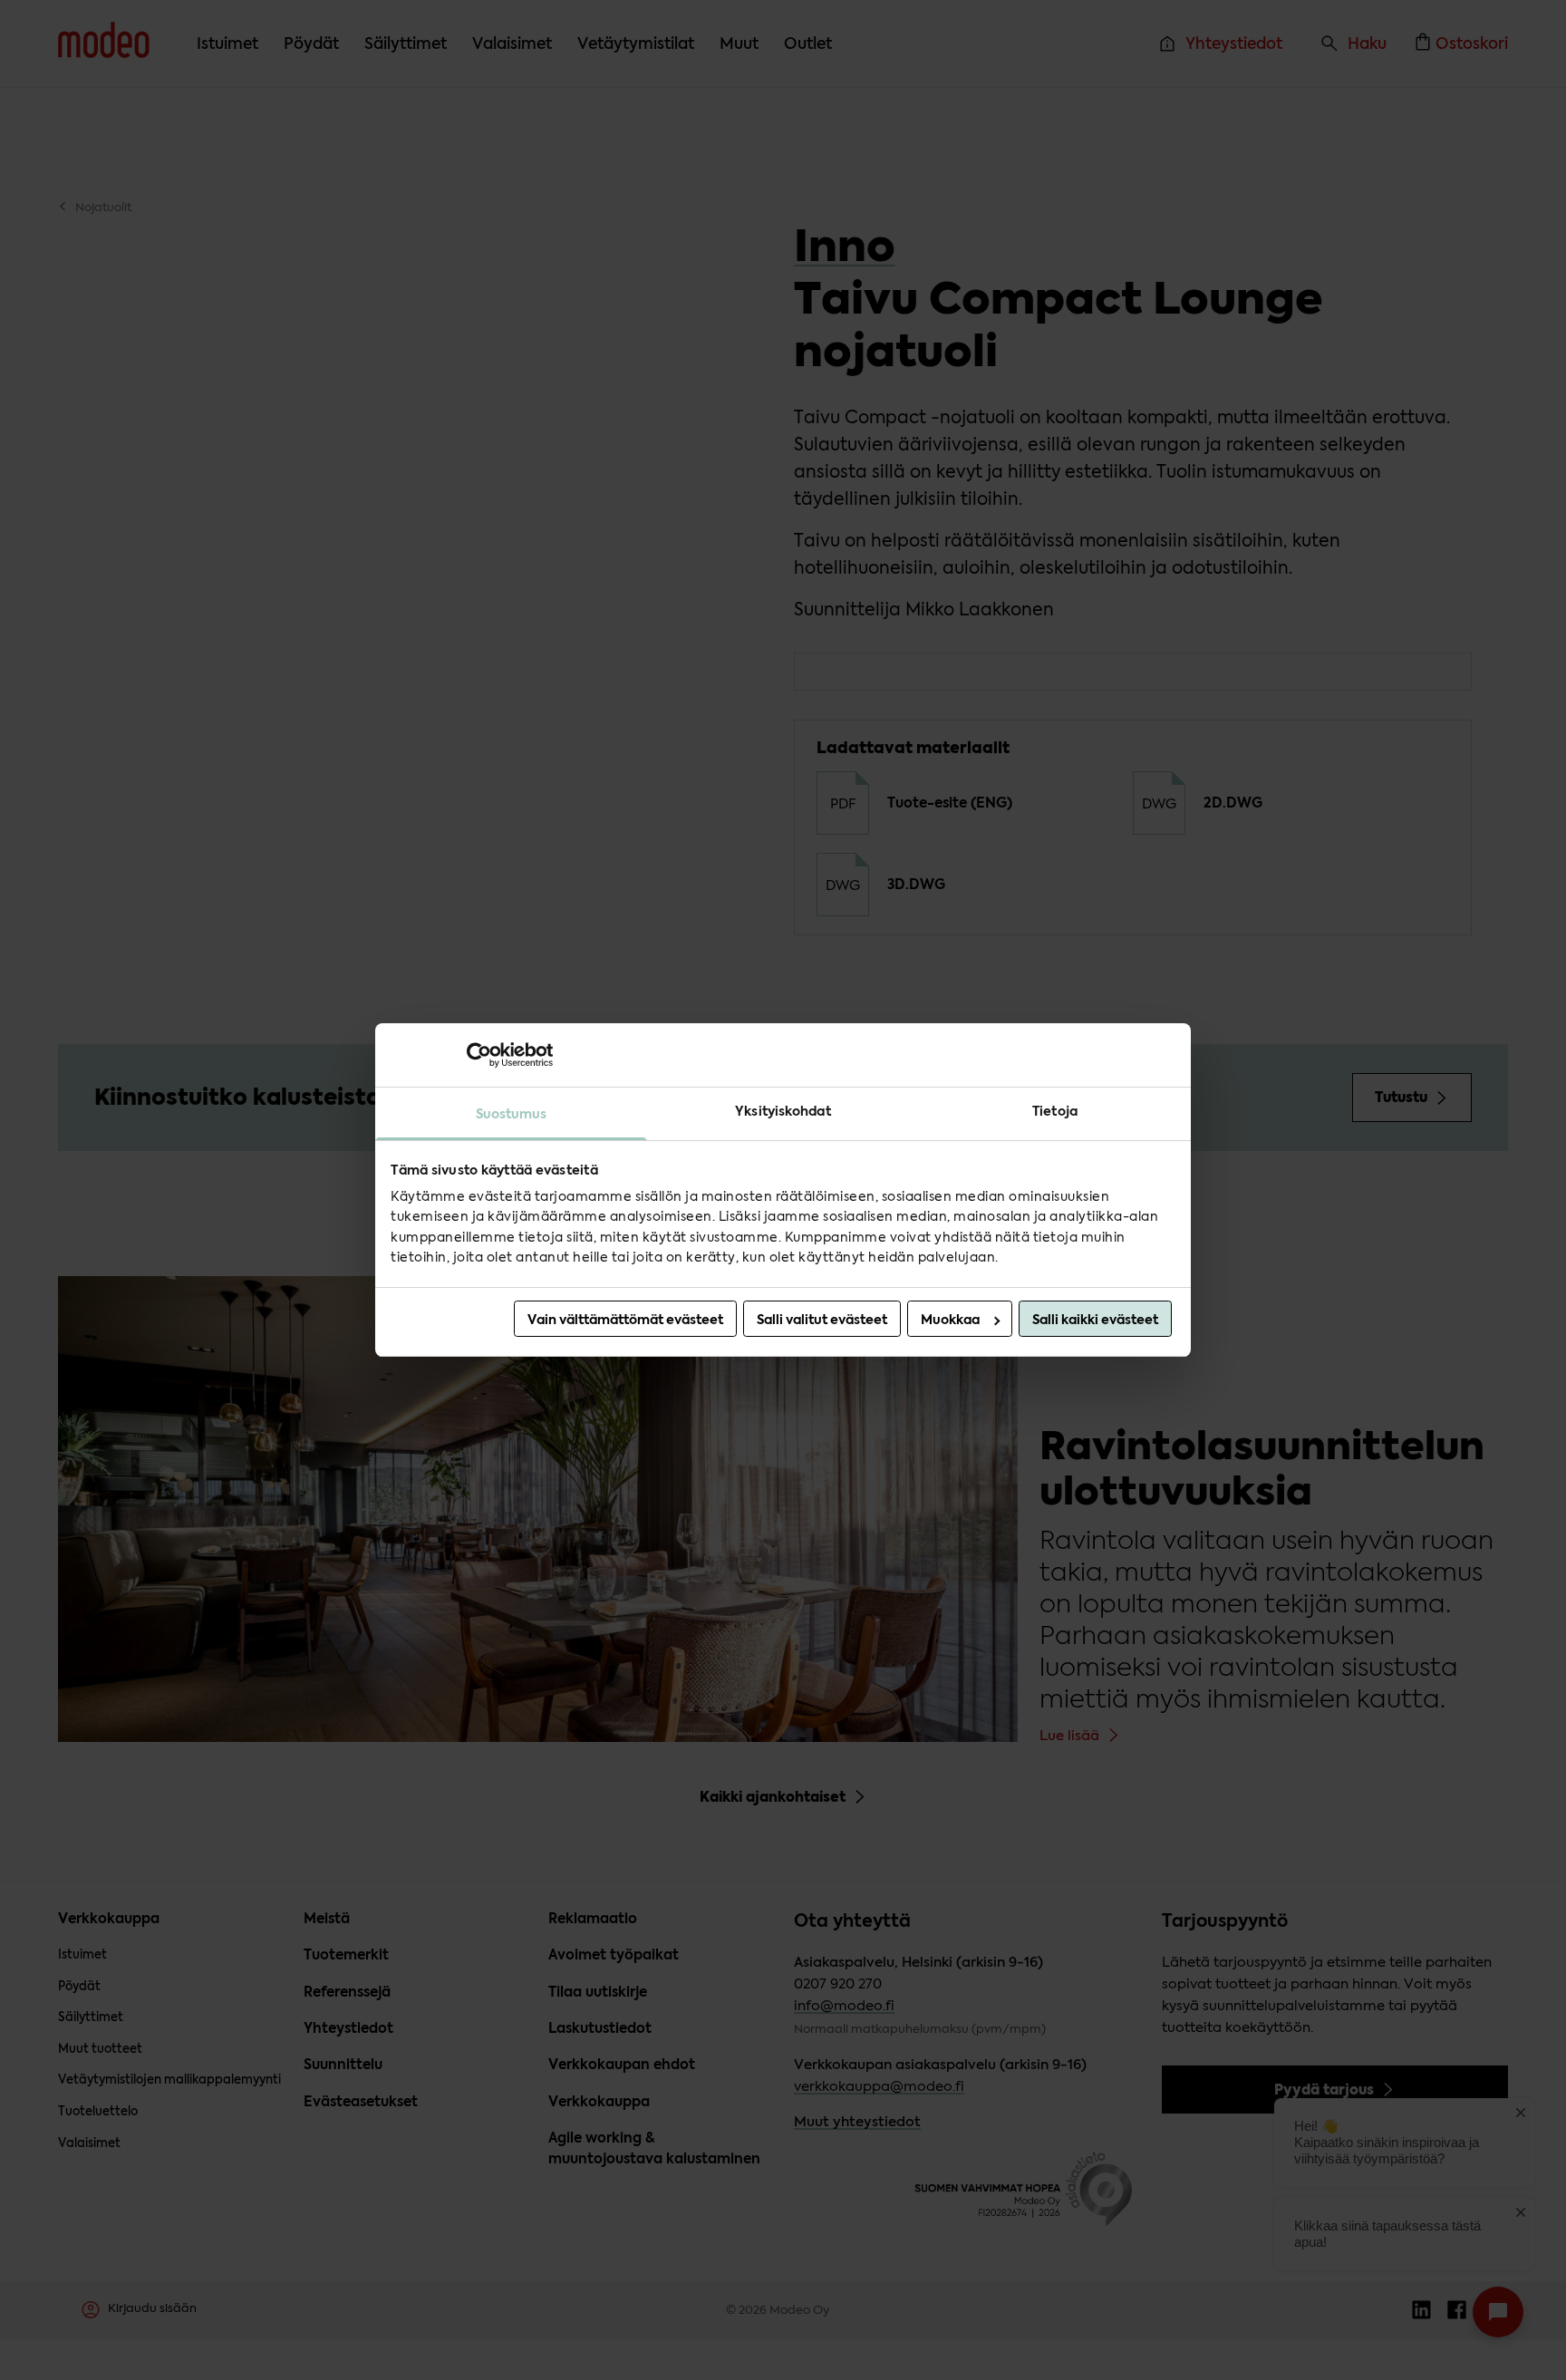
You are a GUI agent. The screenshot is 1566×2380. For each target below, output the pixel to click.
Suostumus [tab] (512, 1114)
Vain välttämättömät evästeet (625, 1320)
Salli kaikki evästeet (1095, 1320)
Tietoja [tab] (1055, 1111)
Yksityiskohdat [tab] (783, 1111)
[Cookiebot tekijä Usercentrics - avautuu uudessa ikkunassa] (474, 1055)
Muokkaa (950, 1320)
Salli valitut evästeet (822, 1320)
